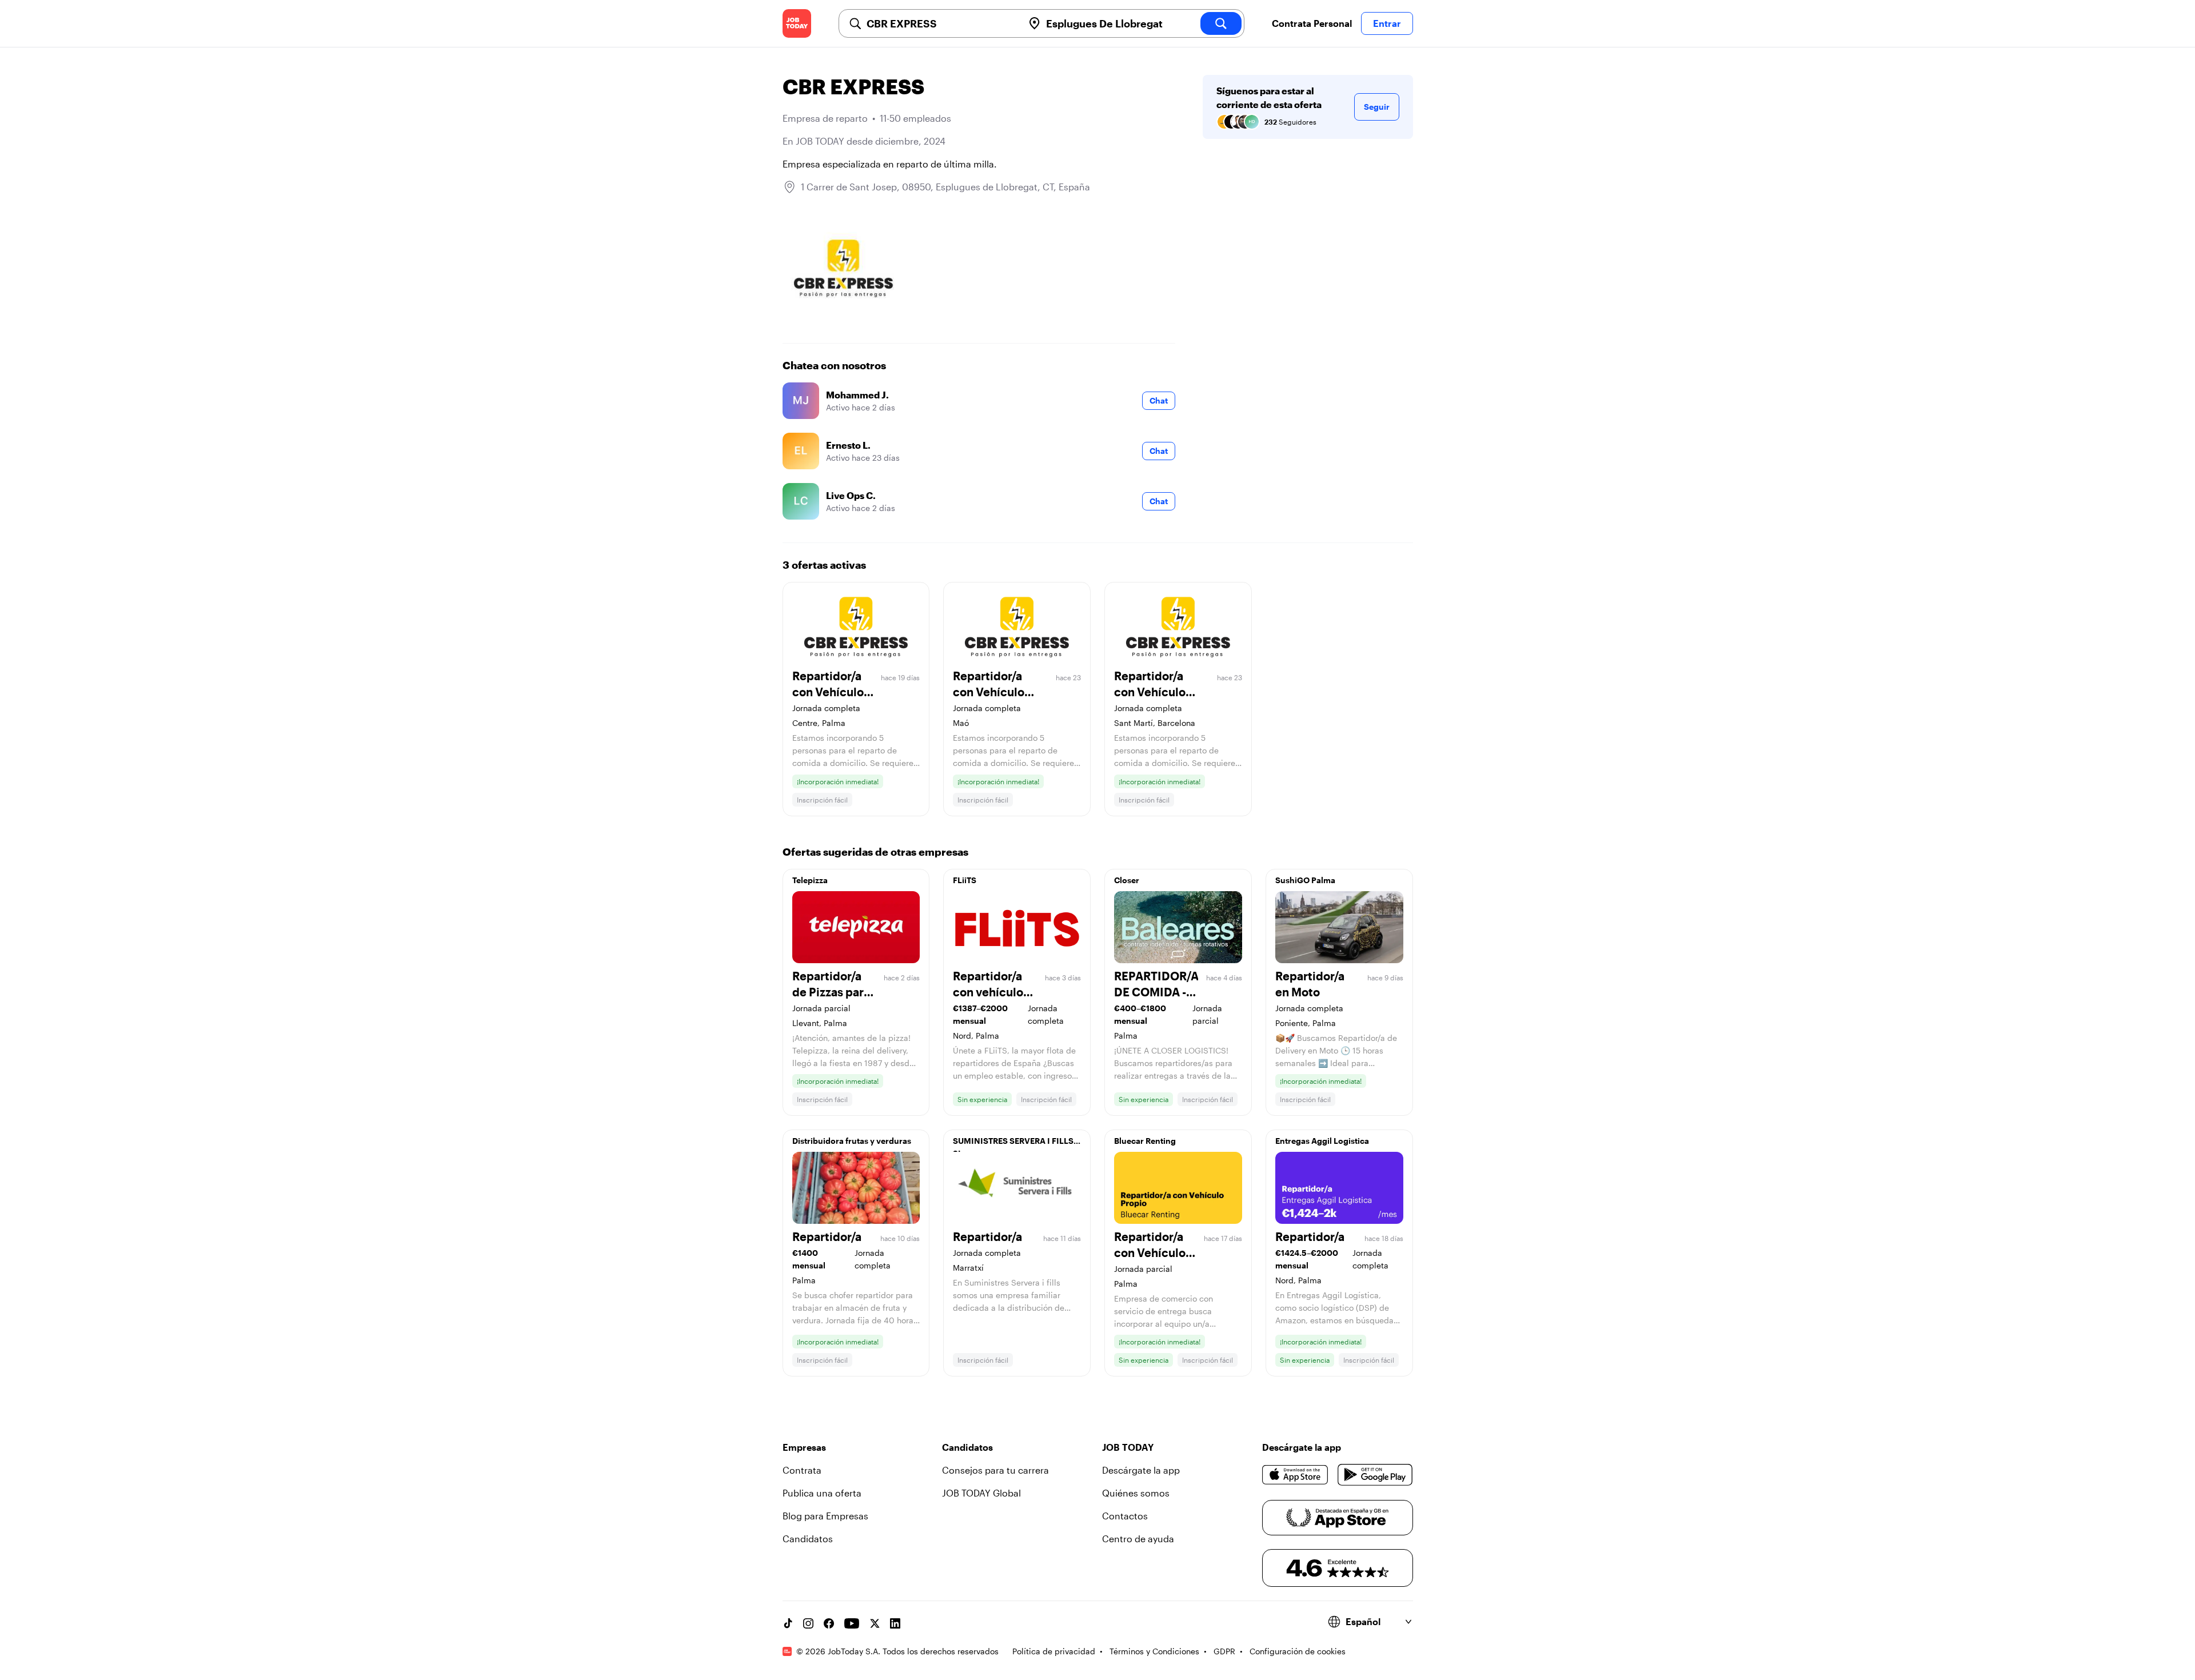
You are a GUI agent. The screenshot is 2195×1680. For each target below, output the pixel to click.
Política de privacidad (1054, 1651)
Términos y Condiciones (1154, 1651)
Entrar (1387, 23)
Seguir (1377, 107)
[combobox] (940, 23)
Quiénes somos (1136, 1493)
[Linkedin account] (895, 1623)
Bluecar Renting (1145, 1141)
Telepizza (810, 880)
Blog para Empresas (825, 1516)
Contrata (802, 1470)
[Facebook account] (829, 1623)
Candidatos (808, 1539)
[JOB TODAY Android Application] (1375, 1475)
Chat (1159, 400)
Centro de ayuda (1138, 1539)
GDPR (1224, 1651)
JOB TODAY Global (981, 1493)
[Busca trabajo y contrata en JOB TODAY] (797, 23)
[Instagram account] (808, 1623)
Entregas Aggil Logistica (1322, 1141)
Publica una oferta (822, 1493)
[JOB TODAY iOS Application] (1296, 1475)
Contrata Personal (1312, 23)
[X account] (875, 1623)
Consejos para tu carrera (995, 1470)
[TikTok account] (788, 1623)
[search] (1221, 23)
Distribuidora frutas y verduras (852, 1141)
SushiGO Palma (1305, 880)
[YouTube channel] (852, 1623)
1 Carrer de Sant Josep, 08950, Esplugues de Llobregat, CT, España (945, 187)
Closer (1127, 880)
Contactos (1125, 1516)
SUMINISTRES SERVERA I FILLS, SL (1014, 1144)
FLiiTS (965, 880)
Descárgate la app (1141, 1470)
